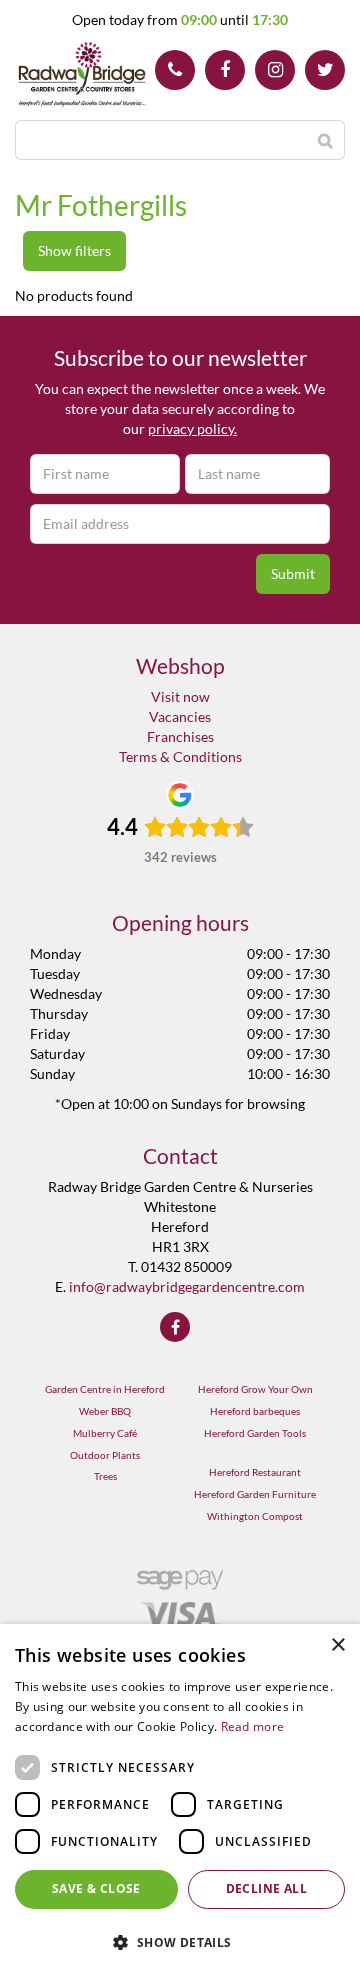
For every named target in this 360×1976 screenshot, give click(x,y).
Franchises (180, 736)
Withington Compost (255, 1516)
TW (325, 70)
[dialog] (180, 1800)
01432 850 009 (175, 70)
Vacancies (180, 716)
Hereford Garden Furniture (255, 1494)
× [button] (337, 1645)
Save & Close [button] (96, 1888)
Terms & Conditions (180, 756)
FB (225, 70)
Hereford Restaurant (255, 1472)
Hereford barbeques (255, 1411)
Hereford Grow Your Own (255, 1389)
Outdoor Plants (105, 1455)
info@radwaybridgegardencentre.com (187, 1286)
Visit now (180, 696)
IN (275, 70)
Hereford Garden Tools (255, 1433)
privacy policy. (192, 428)
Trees (105, 1476)
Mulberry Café (105, 1433)
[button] (180, 1941)
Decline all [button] (266, 1888)
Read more (253, 1726)
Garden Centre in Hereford (105, 1389)
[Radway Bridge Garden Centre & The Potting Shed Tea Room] (82, 75)
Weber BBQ (105, 1411)
